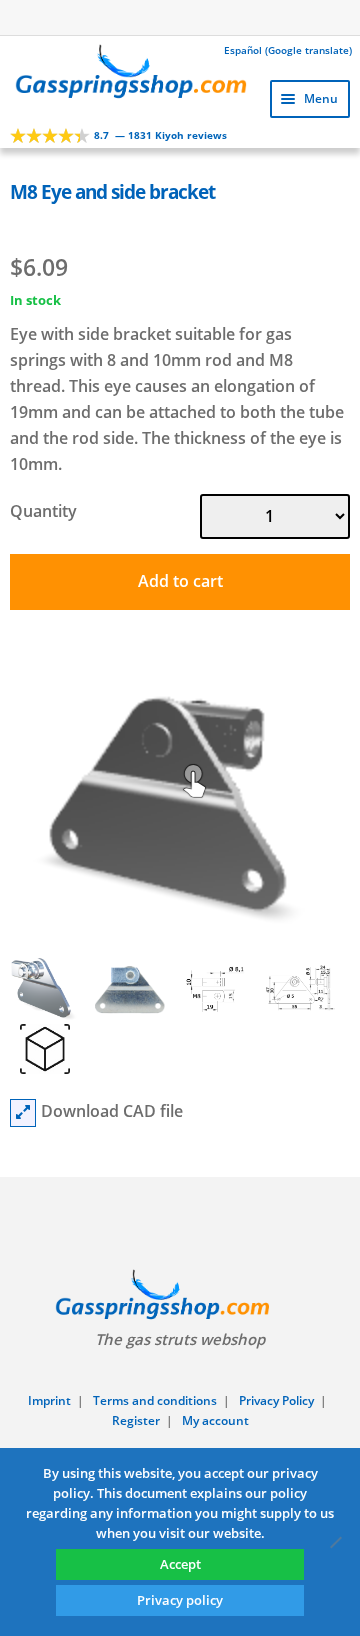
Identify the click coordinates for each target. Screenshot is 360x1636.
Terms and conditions (155, 1400)
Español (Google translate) (288, 50)
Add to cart (180, 581)
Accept (180, 1564)
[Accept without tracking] (335, 1542)
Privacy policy (180, 1600)
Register (136, 1420)
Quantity (43, 511)
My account (215, 1420)
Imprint (49, 1400)
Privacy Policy (276, 1400)
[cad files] (23, 1113)
